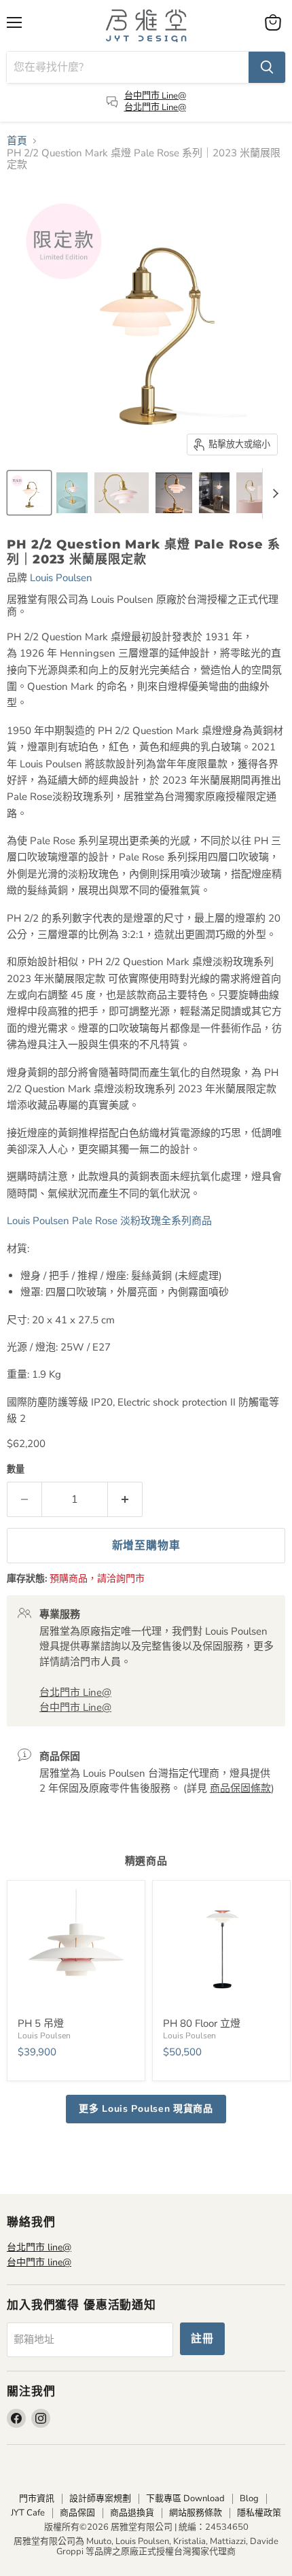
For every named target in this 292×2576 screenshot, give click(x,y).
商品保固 (77, 2513)
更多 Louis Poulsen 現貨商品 (146, 2109)
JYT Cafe (28, 2513)
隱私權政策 (259, 2513)
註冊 (202, 2339)
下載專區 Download (185, 2499)
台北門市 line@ (39, 2247)
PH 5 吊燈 (41, 2023)
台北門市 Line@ (155, 107)
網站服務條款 (196, 2513)
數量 (16, 1470)
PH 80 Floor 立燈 (202, 2023)
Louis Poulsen (61, 578)
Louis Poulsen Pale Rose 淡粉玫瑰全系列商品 (111, 1221)
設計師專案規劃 (100, 2499)
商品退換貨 (132, 2513)
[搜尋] (267, 67)
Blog (249, 2499)
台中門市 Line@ (155, 96)
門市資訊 (37, 2499)
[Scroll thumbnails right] (273, 493)
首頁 (17, 141)
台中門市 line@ (39, 2262)
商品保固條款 (240, 1788)
